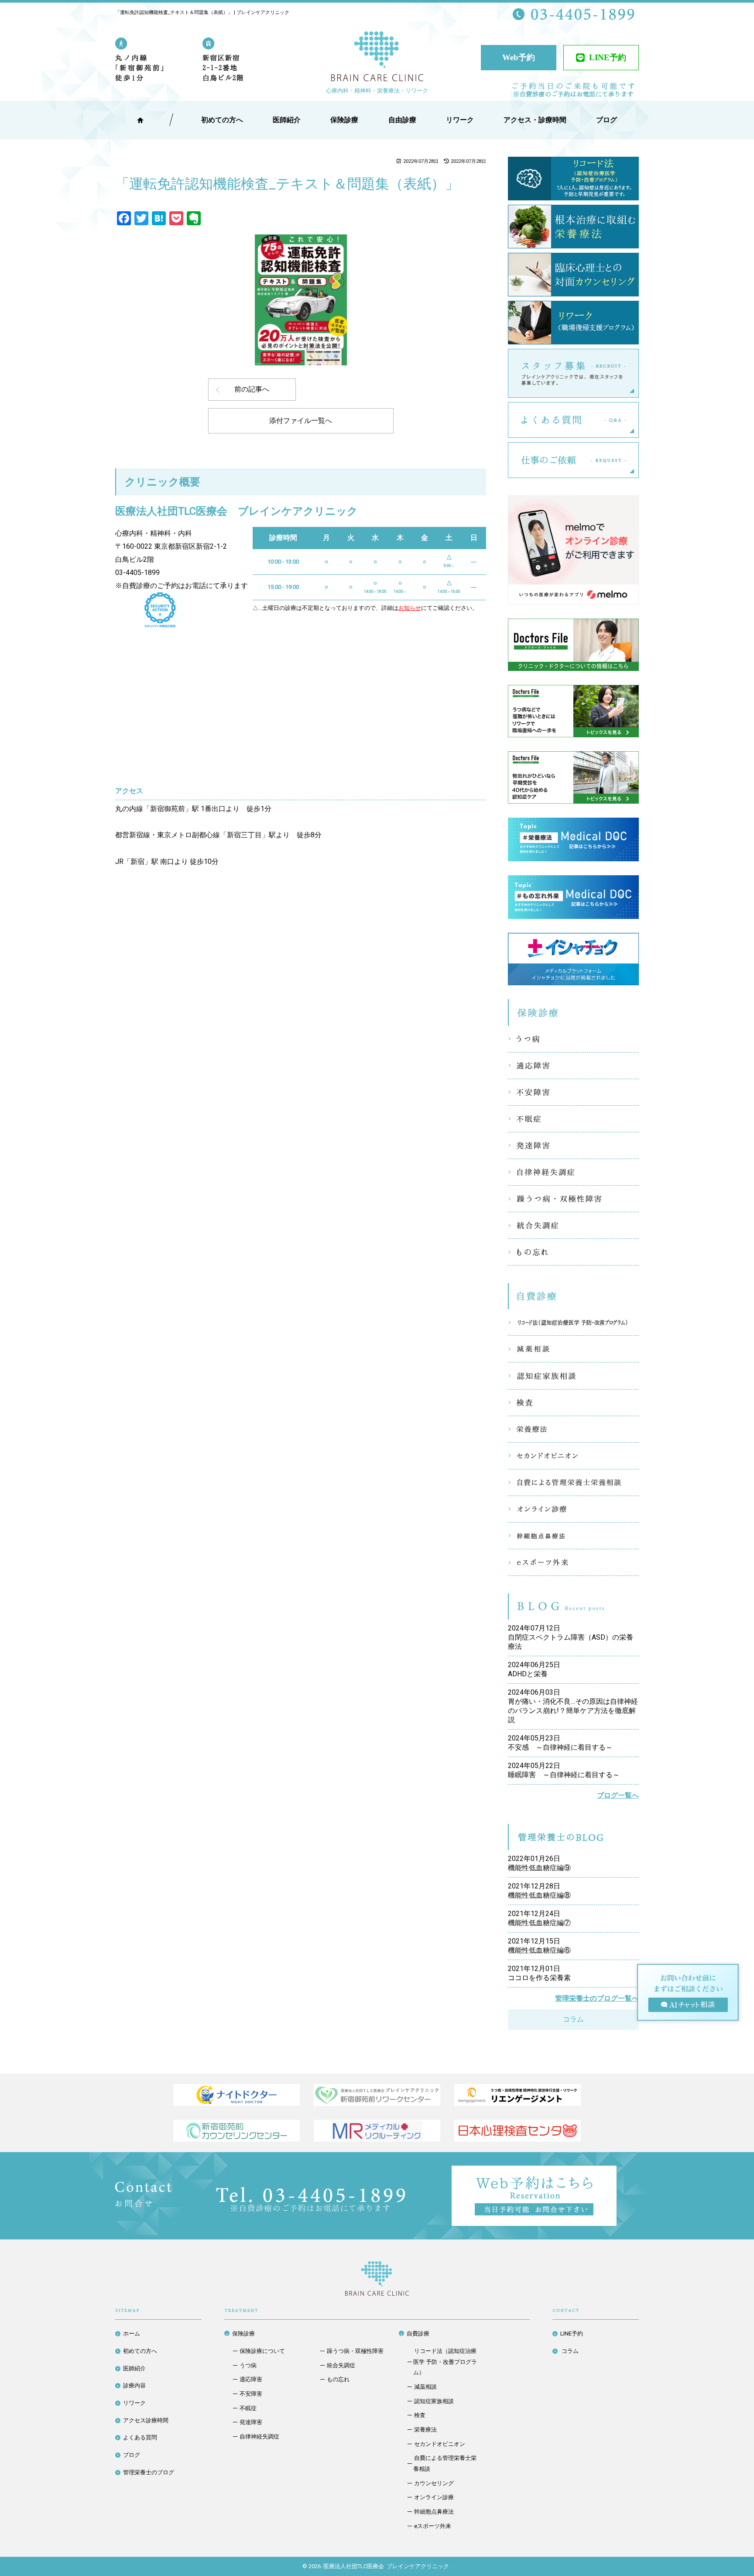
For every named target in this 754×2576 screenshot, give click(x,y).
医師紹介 (287, 120)
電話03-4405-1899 (311, 2199)
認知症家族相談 (573, 1376)
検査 (573, 1403)
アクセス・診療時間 (535, 120)
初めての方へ (140, 2351)
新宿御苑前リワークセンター (377, 2095)
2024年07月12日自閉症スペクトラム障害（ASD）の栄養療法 (571, 1637)
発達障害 (573, 1145)
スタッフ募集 (639, 373)
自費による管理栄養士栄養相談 (573, 1482)
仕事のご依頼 (639, 460)
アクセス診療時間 (146, 2420)
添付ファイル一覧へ (301, 421)
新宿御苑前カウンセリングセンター (236, 2131)
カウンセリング (434, 2483)
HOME (140, 120)
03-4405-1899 (137, 573)
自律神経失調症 (573, 1172)
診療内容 (134, 2385)
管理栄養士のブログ (149, 2472)
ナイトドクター (236, 2095)
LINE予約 (608, 57)
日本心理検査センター (518, 2131)
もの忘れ (573, 1252)
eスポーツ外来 (573, 1562)
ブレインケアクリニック (377, 58)
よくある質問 (639, 420)
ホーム (132, 2334)
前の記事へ (252, 389)
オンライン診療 (573, 1509)
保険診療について (262, 2351)
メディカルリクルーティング (377, 2131)
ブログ (132, 2455)
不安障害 (573, 1092)
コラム (573, 2019)
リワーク (460, 120)
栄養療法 (573, 1429)
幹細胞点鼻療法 (573, 1536)
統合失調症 (573, 1225)
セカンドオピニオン (573, 1456)
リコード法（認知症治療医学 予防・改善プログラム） (573, 1322)
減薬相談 (573, 1349)
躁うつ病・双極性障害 (573, 1199)
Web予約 (519, 57)
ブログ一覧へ (618, 1795)
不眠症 (573, 1119)
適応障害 (573, 1066)
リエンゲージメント (518, 2095)
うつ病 (573, 1039)
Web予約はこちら (617, 2172)
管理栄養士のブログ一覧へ (597, 1998)
